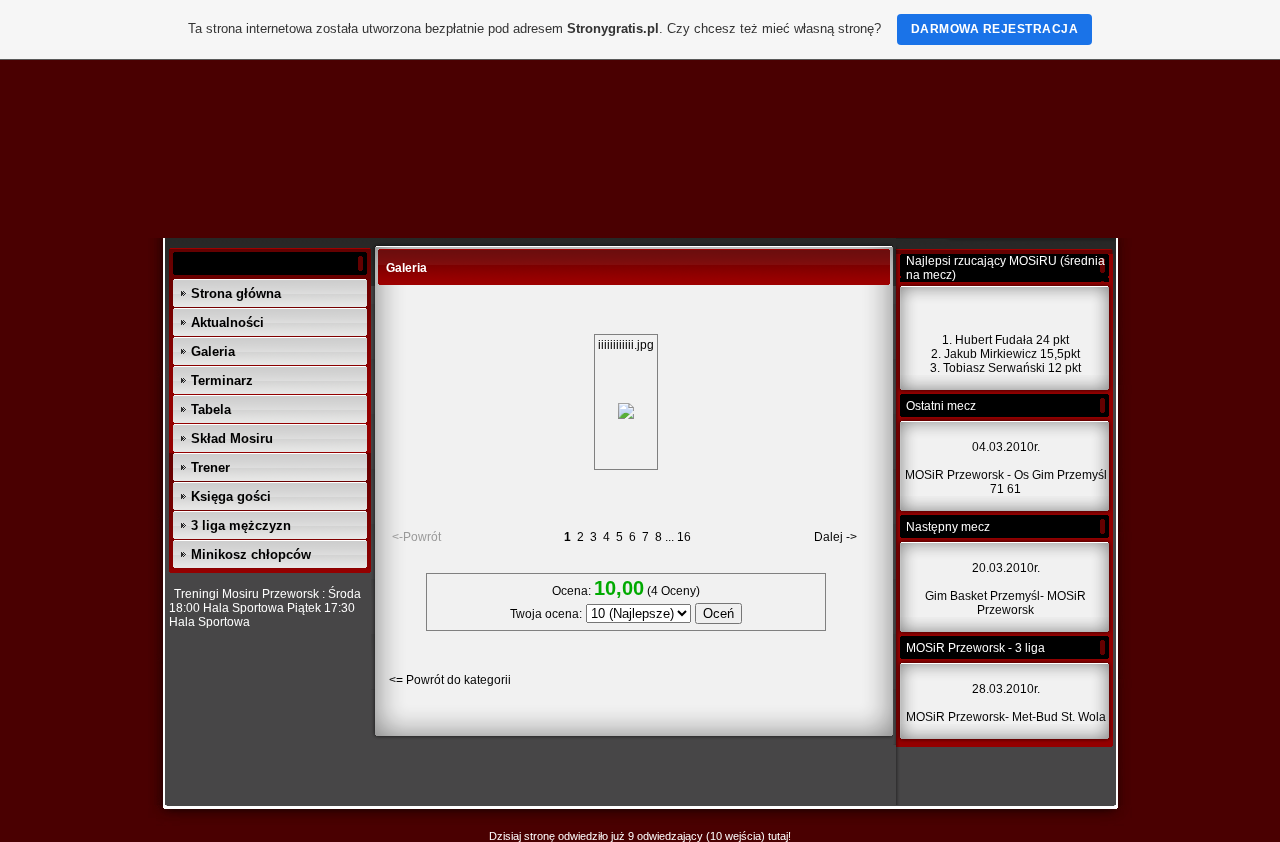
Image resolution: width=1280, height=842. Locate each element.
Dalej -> (835, 537)
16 (684, 537)
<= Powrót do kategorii (450, 680)
